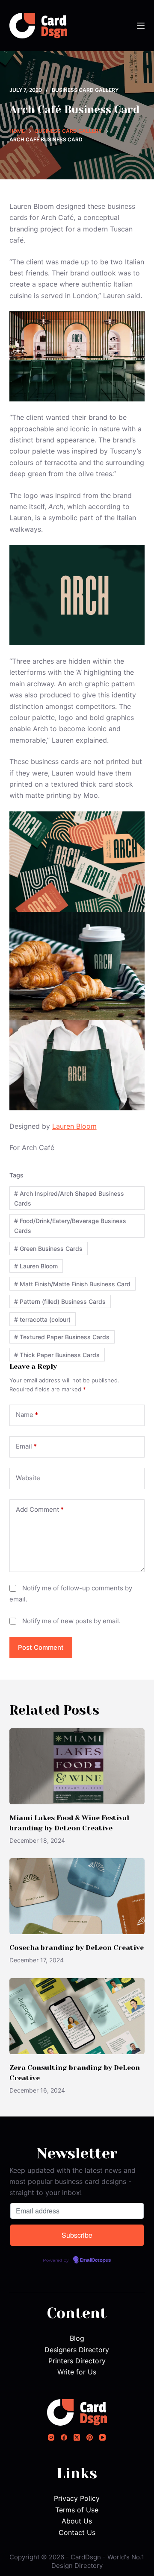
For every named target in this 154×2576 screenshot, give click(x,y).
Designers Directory (77, 2350)
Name (27, 1415)
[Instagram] (51, 2437)
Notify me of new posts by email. (71, 1621)
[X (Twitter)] (77, 2437)
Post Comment (41, 1647)
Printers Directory (77, 2361)
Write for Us (77, 2372)
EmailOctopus (95, 2260)
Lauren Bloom (74, 1126)
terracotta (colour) (42, 1319)
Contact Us (77, 2532)
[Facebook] (64, 2437)
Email (26, 1446)
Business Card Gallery (85, 90)
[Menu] (141, 26)
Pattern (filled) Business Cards (60, 1301)
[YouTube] (102, 2437)
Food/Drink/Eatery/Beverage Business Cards (70, 1226)
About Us (77, 2521)
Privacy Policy (77, 2498)
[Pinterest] (90, 2437)
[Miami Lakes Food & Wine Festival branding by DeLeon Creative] (77, 1766)
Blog (77, 2338)
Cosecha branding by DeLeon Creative (77, 1948)
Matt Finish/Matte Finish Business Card (72, 1284)
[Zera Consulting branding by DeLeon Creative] (77, 2016)
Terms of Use (77, 2510)
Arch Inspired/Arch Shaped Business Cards (69, 1198)
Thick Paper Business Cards (57, 1355)
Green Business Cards (48, 1248)
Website (28, 1478)
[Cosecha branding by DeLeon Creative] (77, 1896)
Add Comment (40, 1509)
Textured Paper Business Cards (62, 1337)
